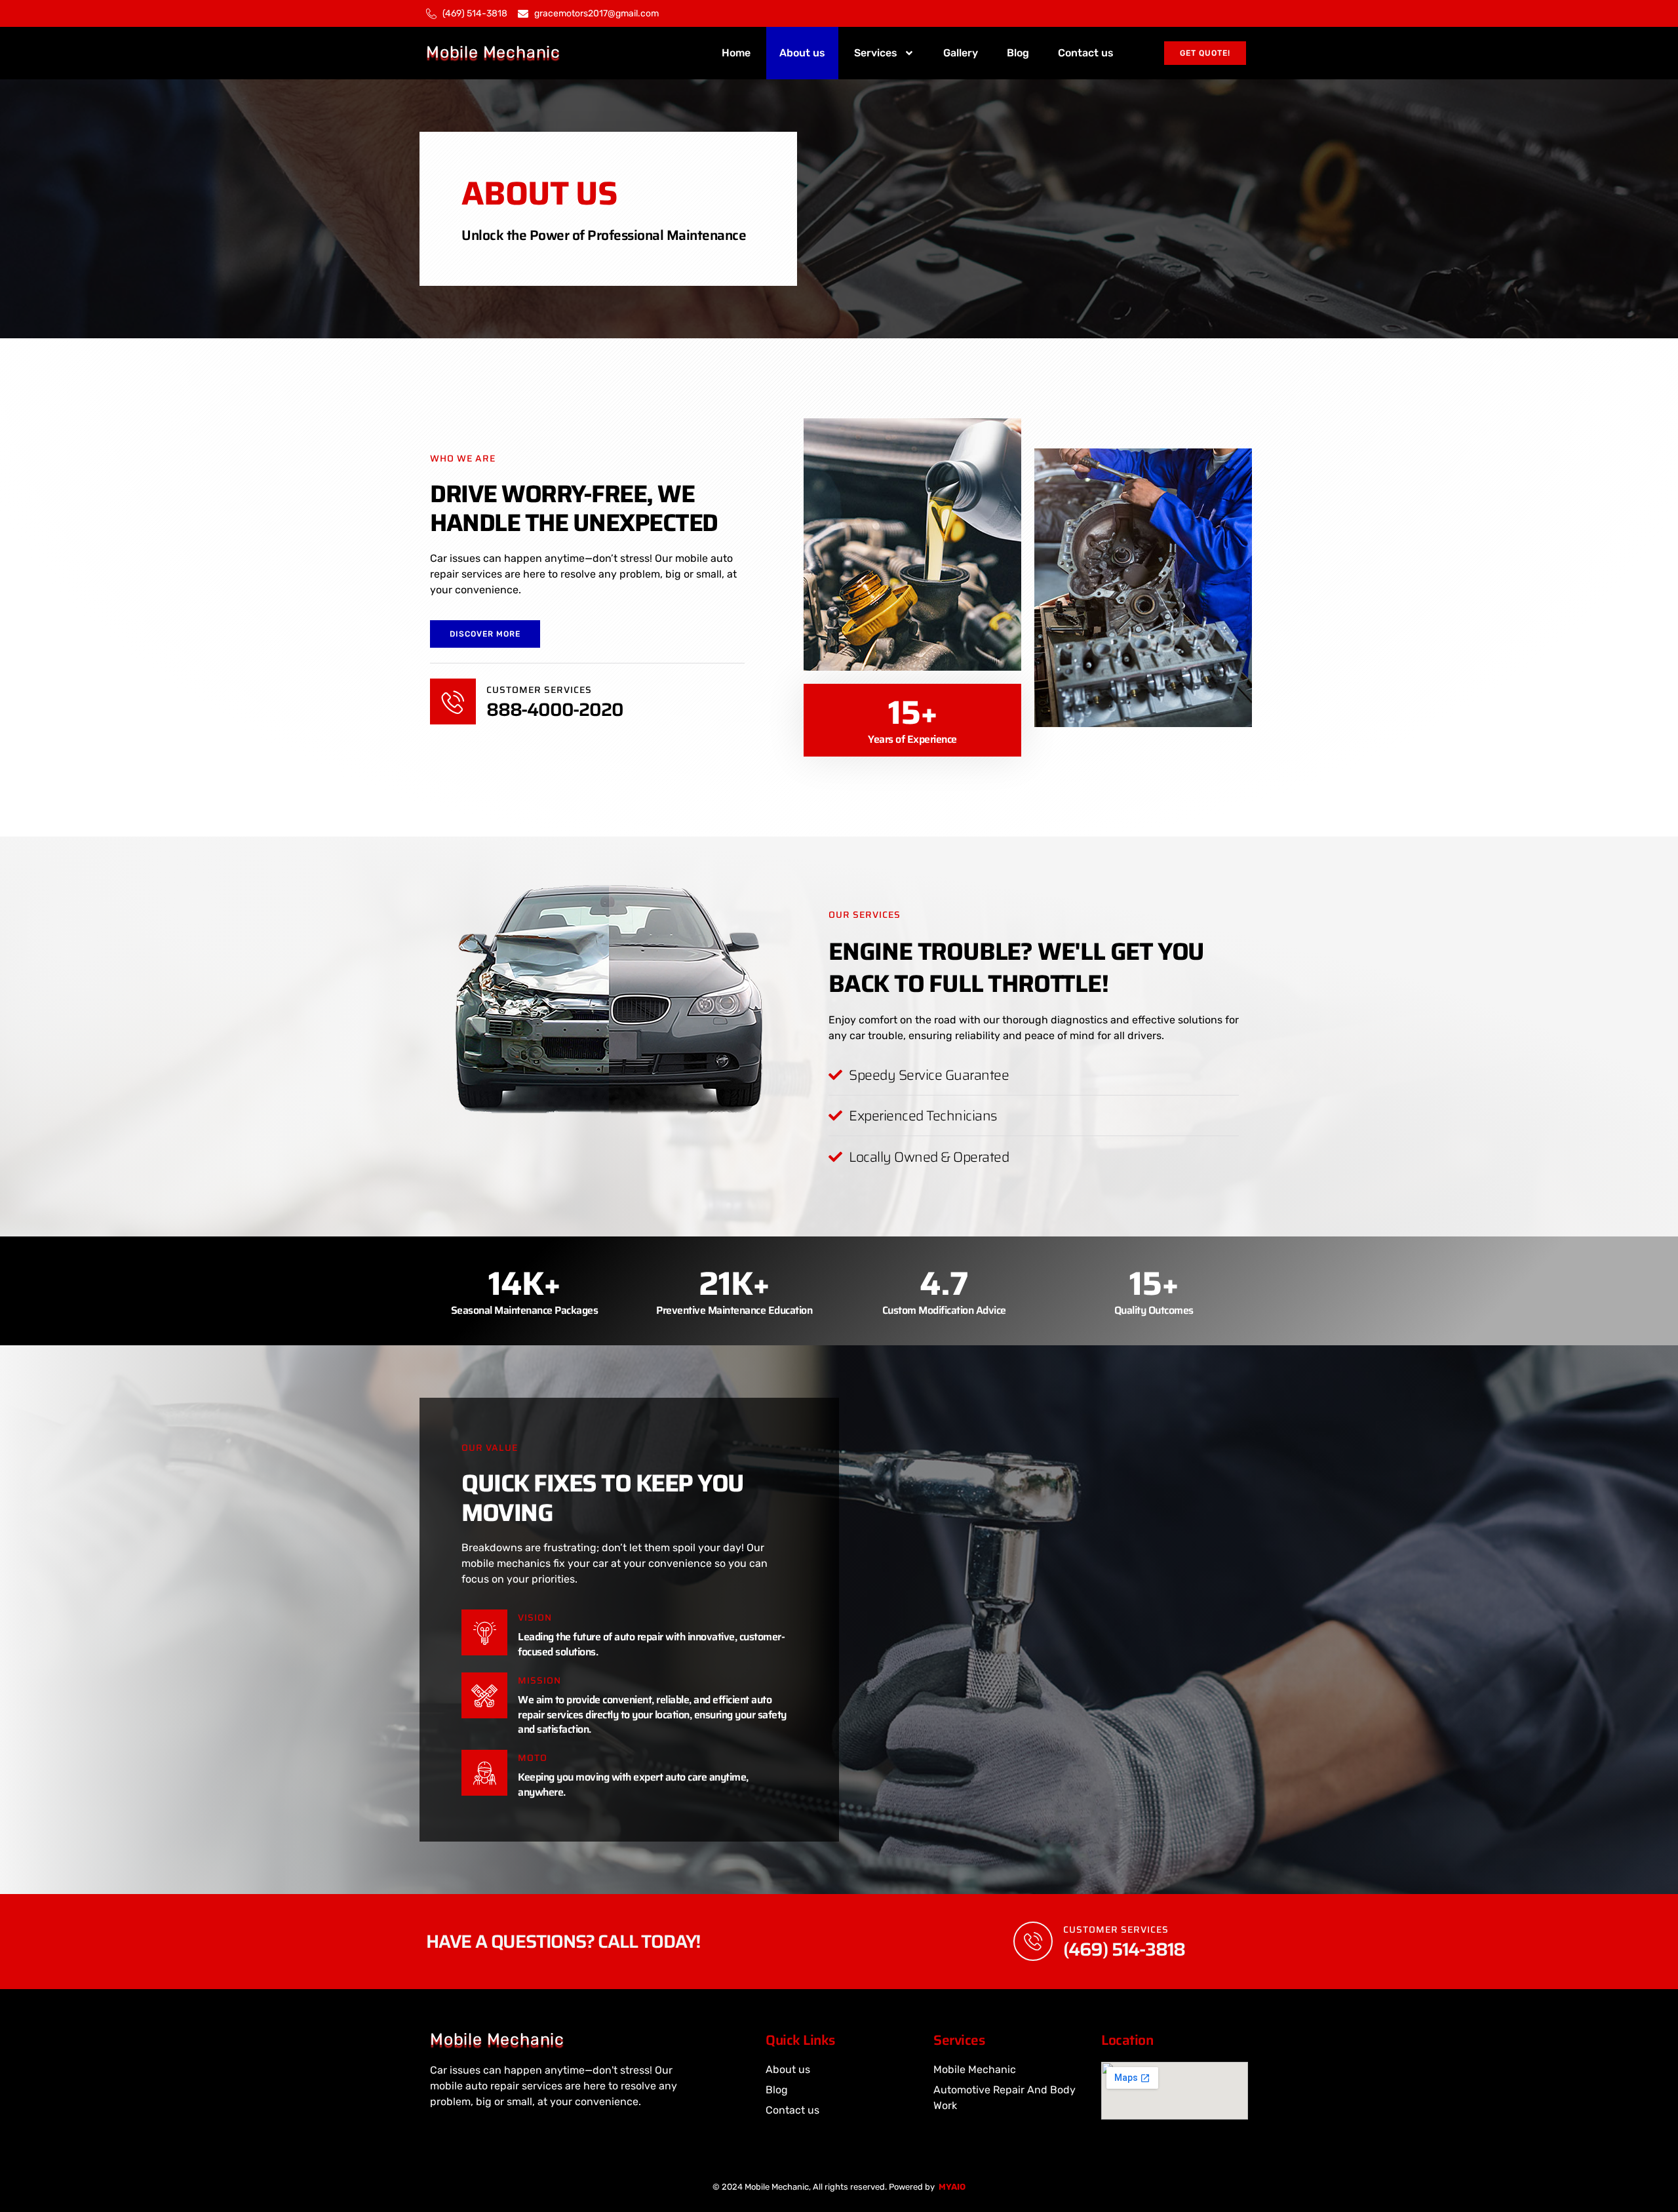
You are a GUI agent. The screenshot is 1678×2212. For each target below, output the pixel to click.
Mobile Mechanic (493, 52)
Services (876, 53)
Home (736, 53)
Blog (1018, 53)
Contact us (1086, 53)
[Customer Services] (1033, 1941)
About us (802, 53)
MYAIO (952, 2187)
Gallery (961, 53)
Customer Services (1116, 1929)
